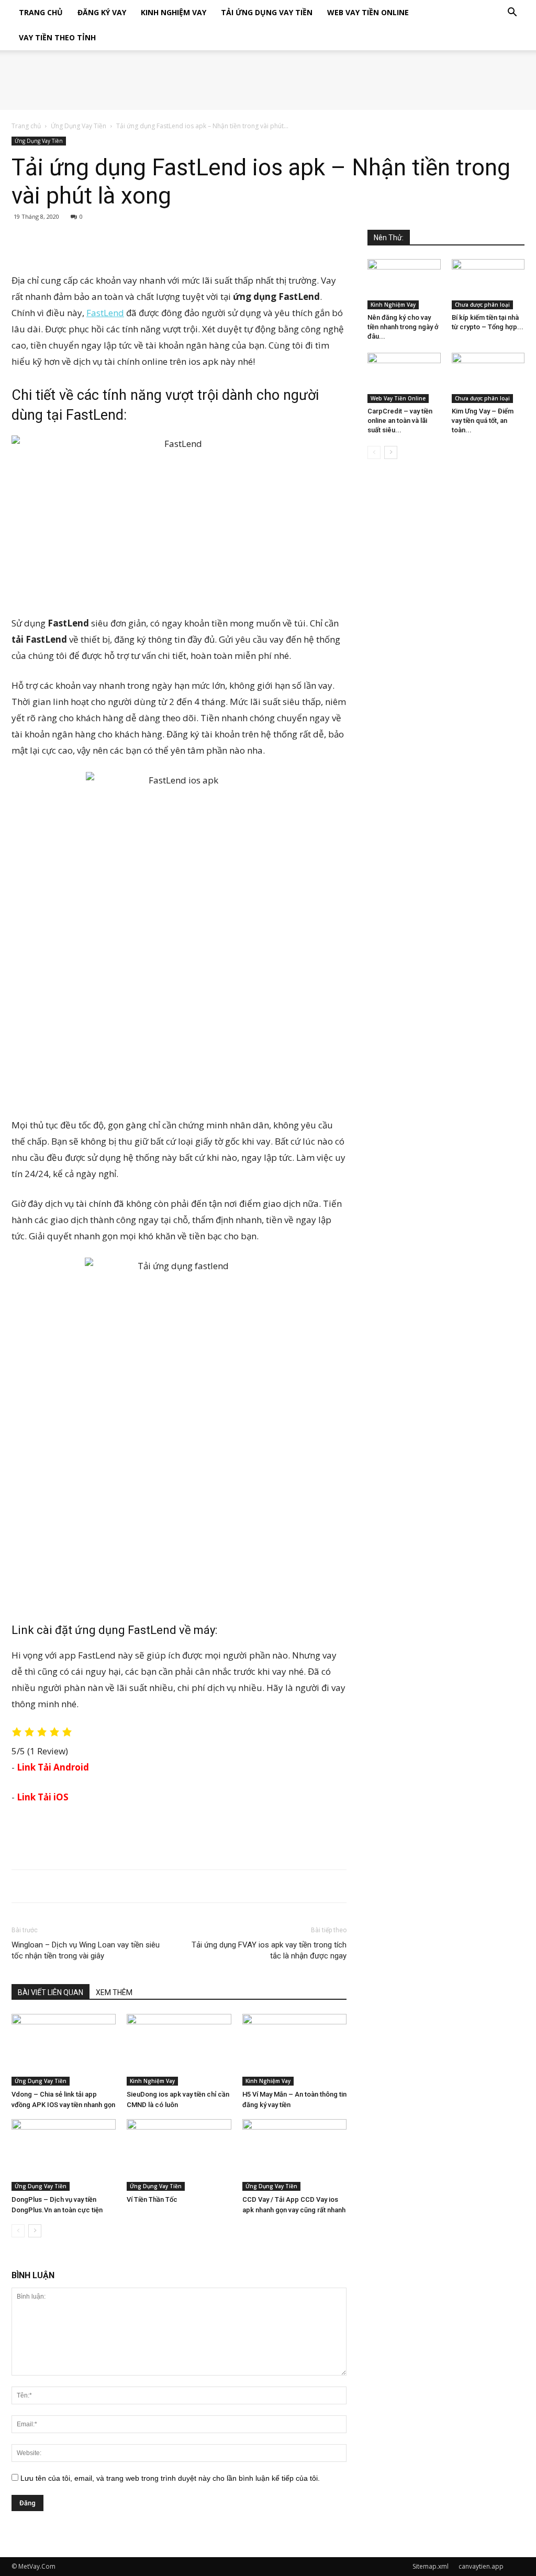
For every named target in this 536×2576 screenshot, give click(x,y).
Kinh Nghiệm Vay (174, 12)
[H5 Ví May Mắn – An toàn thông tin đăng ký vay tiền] (294, 2050)
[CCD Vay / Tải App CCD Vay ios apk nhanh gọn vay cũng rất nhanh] (294, 2155)
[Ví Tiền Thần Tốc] (179, 2155)
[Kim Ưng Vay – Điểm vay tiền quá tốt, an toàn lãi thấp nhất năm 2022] (488, 378)
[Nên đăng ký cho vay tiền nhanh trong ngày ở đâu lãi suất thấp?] (404, 284)
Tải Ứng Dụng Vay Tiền (267, 12)
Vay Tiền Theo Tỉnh (57, 37)
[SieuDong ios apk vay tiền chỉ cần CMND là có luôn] (179, 2050)
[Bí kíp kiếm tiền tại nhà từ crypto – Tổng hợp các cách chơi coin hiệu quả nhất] (488, 284)
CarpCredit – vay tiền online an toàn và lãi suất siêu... (400, 421)
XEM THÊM (114, 1992)
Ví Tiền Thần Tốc (152, 2199)
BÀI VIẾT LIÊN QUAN (51, 1992)
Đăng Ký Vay (102, 12)
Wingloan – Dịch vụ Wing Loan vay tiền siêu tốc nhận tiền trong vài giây (86, 1950)
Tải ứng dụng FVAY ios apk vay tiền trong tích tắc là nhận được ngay (269, 1950)
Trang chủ (26, 126)
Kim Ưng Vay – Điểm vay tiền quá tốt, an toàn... (483, 421)
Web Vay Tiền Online (368, 12)
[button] (512, 13)
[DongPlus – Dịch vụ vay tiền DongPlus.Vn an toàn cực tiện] (64, 2155)
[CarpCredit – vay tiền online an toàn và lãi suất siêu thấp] (404, 378)
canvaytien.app (481, 2566)
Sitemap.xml (431, 2566)
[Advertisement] (179, 245)
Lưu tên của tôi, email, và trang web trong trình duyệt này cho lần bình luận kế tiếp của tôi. (170, 2478)
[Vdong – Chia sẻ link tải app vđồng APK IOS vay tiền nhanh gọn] (64, 2050)
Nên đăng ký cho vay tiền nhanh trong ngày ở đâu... (403, 327)
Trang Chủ (41, 12)
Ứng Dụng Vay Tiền (79, 126)
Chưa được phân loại (482, 305)
